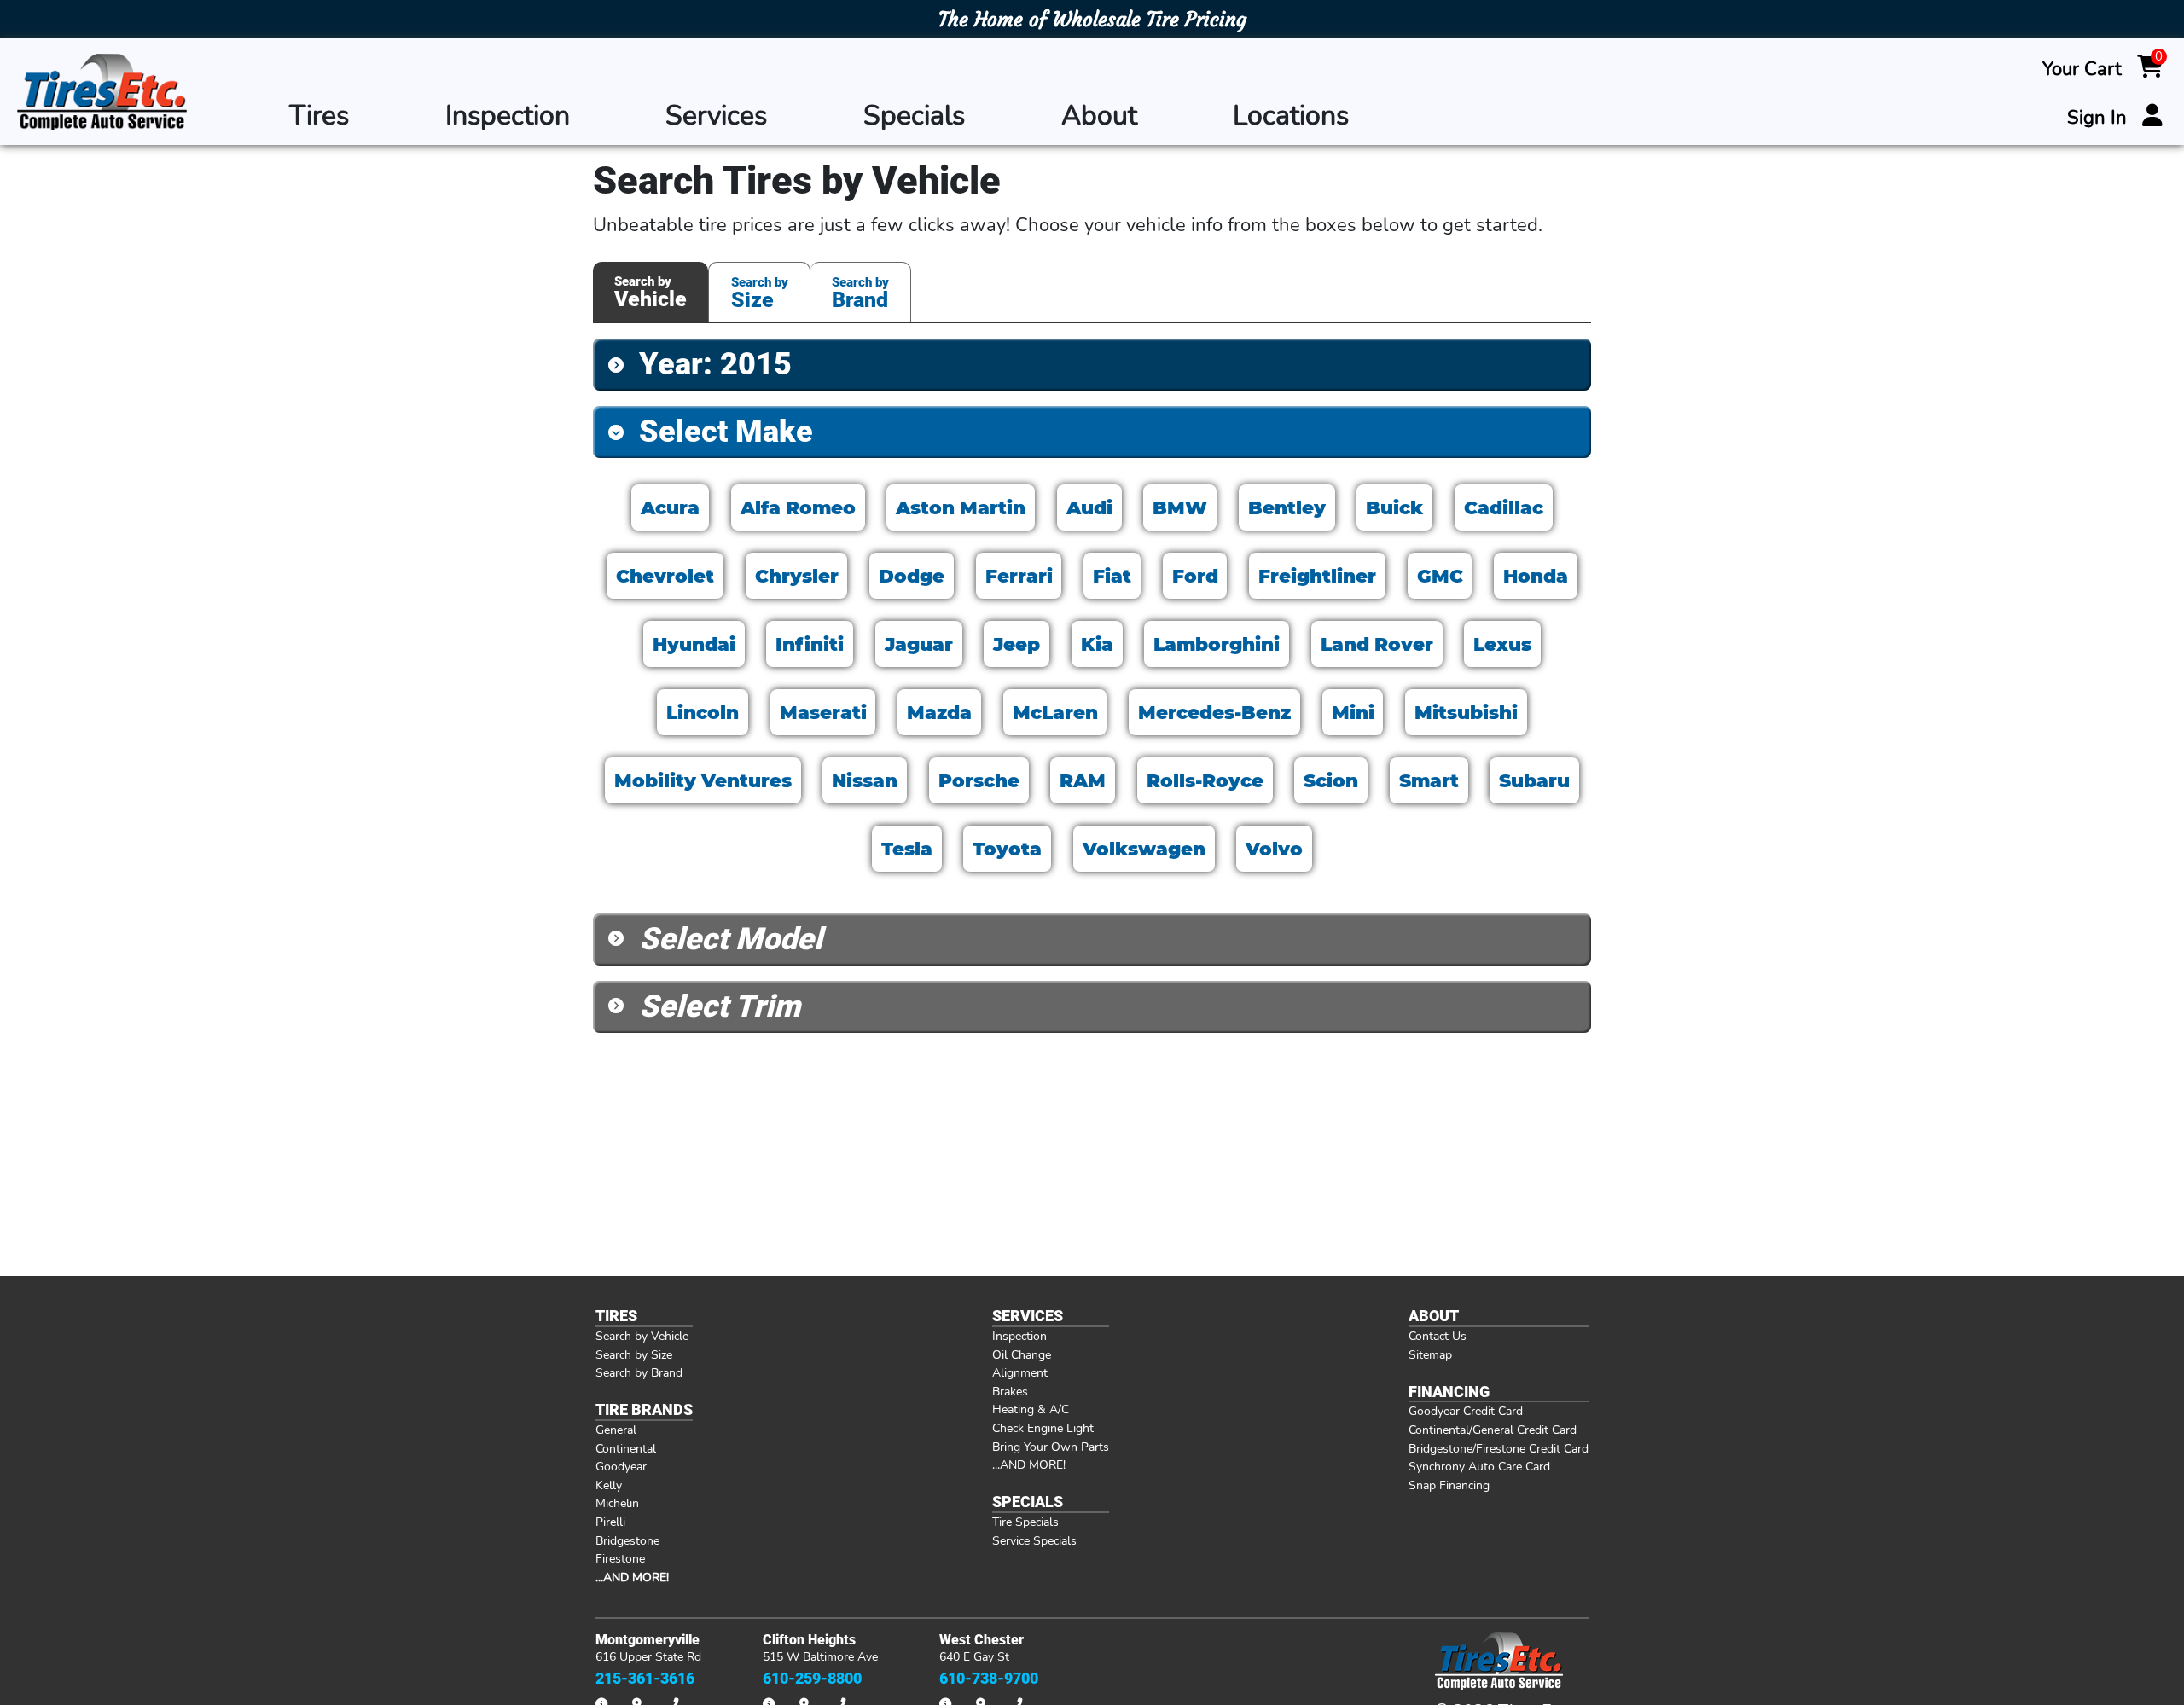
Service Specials (1034, 1540)
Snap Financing (1449, 1485)
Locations (1291, 116)
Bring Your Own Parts (1051, 1447)
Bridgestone (627, 1540)
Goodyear (621, 1466)
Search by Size (634, 1354)
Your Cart (2082, 69)
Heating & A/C (1031, 1409)
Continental (626, 1448)
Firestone (620, 1558)
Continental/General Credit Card (1493, 1430)
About (1099, 116)
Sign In (2097, 118)
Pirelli (610, 1522)
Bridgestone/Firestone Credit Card (1499, 1448)
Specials (914, 116)
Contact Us (1438, 1336)
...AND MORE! (1029, 1464)
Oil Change (1022, 1354)
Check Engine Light (1043, 1428)
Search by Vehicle (642, 1336)
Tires (319, 116)
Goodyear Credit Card (1466, 1411)
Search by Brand (639, 1372)
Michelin (617, 1503)
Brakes (1010, 1391)
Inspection (508, 116)
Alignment (1020, 1372)
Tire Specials (1025, 1522)
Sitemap (1430, 1354)
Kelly (609, 1485)
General (616, 1430)
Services (716, 116)
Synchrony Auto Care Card (1479, 1466)
